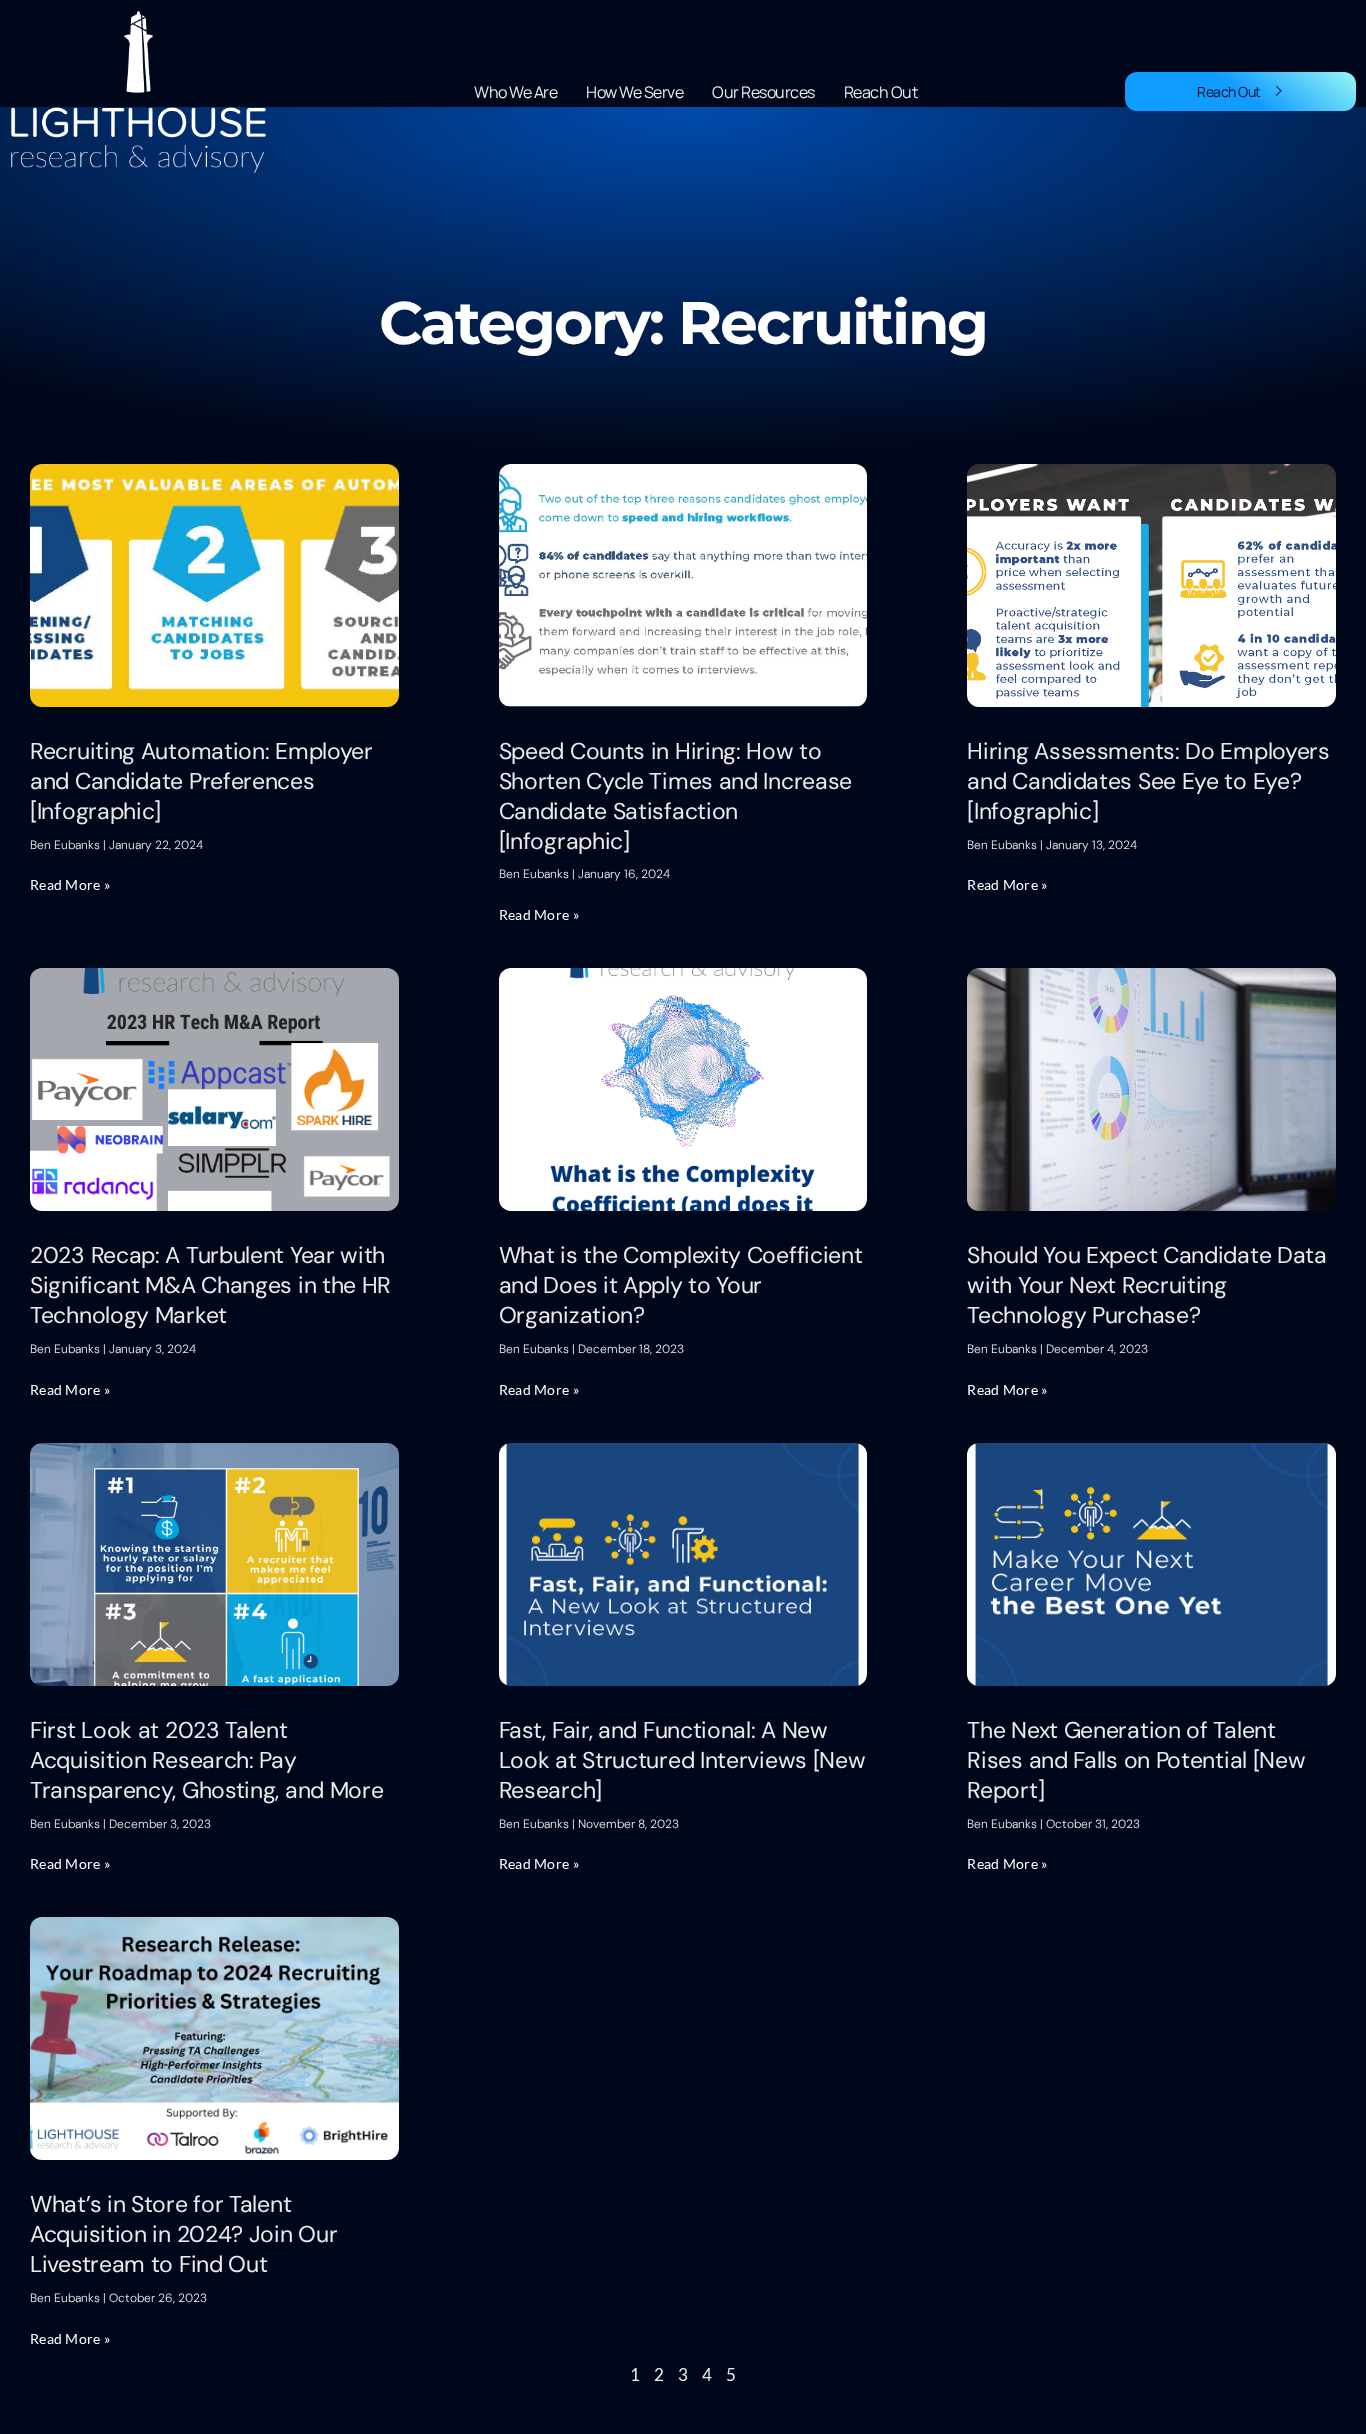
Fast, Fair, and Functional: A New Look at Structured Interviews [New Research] (682, 1760)
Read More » (70, 884)
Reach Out (881, 92)
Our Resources (763, 92)
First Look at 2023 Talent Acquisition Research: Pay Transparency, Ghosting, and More (206, 1760)
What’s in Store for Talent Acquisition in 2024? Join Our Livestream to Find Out (183, 2234)
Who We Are (515, 92)
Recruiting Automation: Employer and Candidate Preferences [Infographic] (201, 781)
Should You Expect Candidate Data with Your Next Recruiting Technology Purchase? (1146, 1285)
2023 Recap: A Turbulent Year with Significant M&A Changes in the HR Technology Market (210, 1285)
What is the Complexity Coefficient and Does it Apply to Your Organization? (681, 1285)
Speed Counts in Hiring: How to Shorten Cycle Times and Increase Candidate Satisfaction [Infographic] (675, 796)
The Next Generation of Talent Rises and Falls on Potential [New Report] (1136, 1760)
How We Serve (634, 92)
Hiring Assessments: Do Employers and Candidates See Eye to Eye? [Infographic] (1148, 781)
